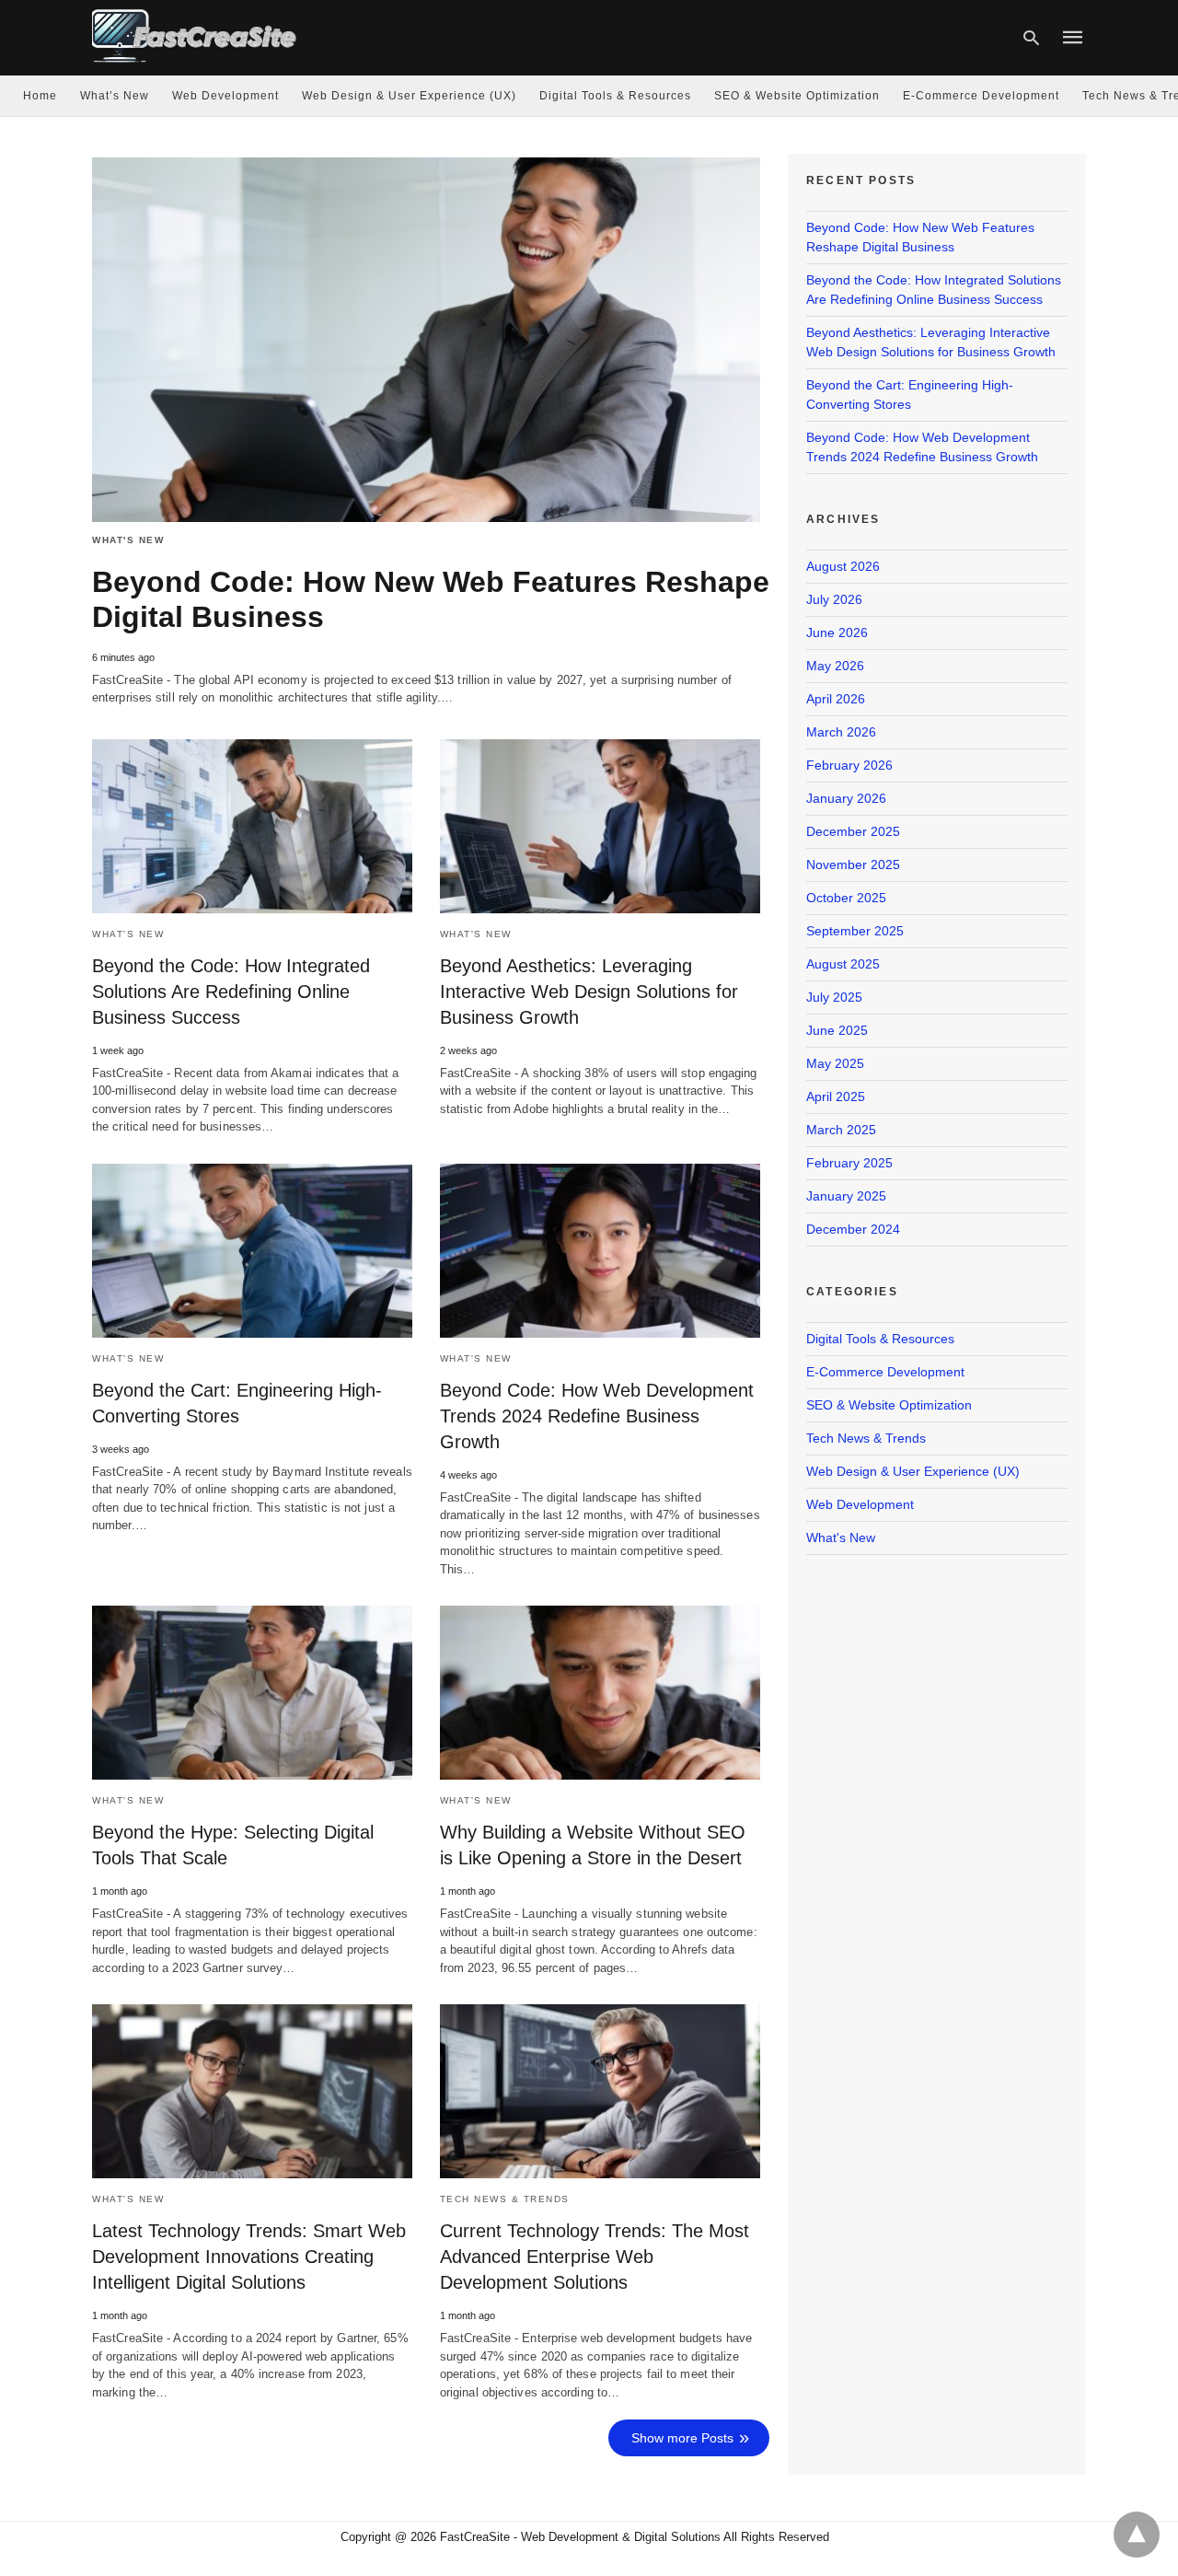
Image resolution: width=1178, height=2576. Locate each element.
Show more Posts (682, 2438)
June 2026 (837, 632)
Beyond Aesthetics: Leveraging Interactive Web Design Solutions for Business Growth (589, 992)
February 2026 (849, 765)
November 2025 (853, 864)
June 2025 (837, 1030)
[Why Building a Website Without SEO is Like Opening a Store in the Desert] (600, 1693)
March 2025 (841, 1130)
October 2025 (846, 898)
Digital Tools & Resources (615, 96)
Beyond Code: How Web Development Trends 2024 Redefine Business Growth (597, 1416)
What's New (128, 540)
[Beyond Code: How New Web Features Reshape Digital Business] (426, 340)
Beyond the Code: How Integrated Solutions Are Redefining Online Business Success (231, 992)
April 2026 (836, 699)
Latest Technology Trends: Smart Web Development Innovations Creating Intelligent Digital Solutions (249, 2257)
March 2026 (841, 732)
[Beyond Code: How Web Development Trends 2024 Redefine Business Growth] (600, 1251)
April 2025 (836, 1097)
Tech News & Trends (505, 2199)
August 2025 (843, 964)
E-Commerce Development (981, 96)
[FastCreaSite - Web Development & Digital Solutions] (195, 35)
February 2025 (849, 1163)
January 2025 (846, 1196)
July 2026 (834, 599)
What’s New (115, 96)
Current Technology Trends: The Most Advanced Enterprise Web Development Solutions (595, 2257)
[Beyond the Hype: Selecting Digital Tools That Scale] (252, 1693)
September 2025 (855, 931)
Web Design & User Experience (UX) (409, 96)
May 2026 (835, 666)
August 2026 (843, 566)
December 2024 (853, 1229)
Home (40, 96)
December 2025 (853, 831)
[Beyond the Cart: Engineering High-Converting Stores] (252, 1251)
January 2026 (846, 798)
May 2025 (835, 1063)
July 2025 (834, 997)
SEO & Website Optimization (797, 96)
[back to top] (1137, 2535)
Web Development (225, 96)
